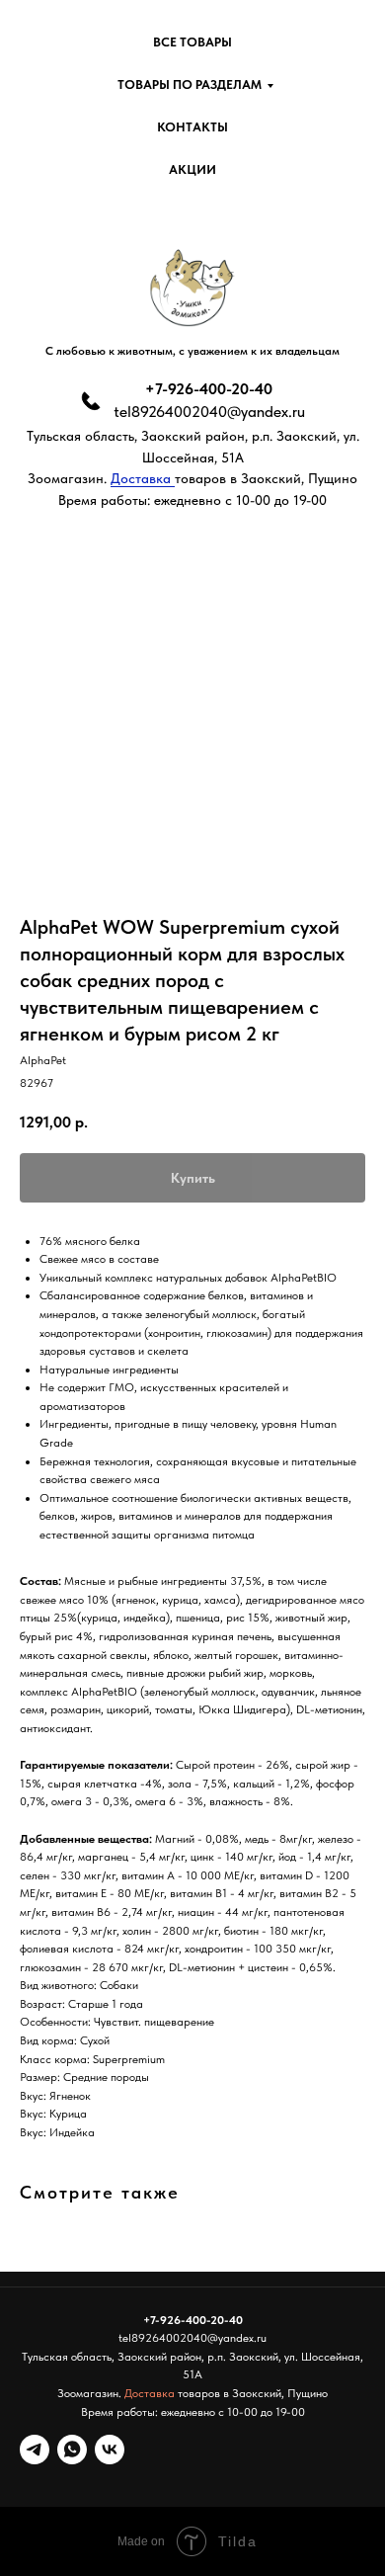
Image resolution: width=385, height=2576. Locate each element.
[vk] (110, 2450)
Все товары (192, 42)
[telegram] (35, 2450)
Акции (192, 169)
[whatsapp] (72, 2450)
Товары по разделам (190, 84)
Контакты (192, 127)
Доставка (143, 478)
